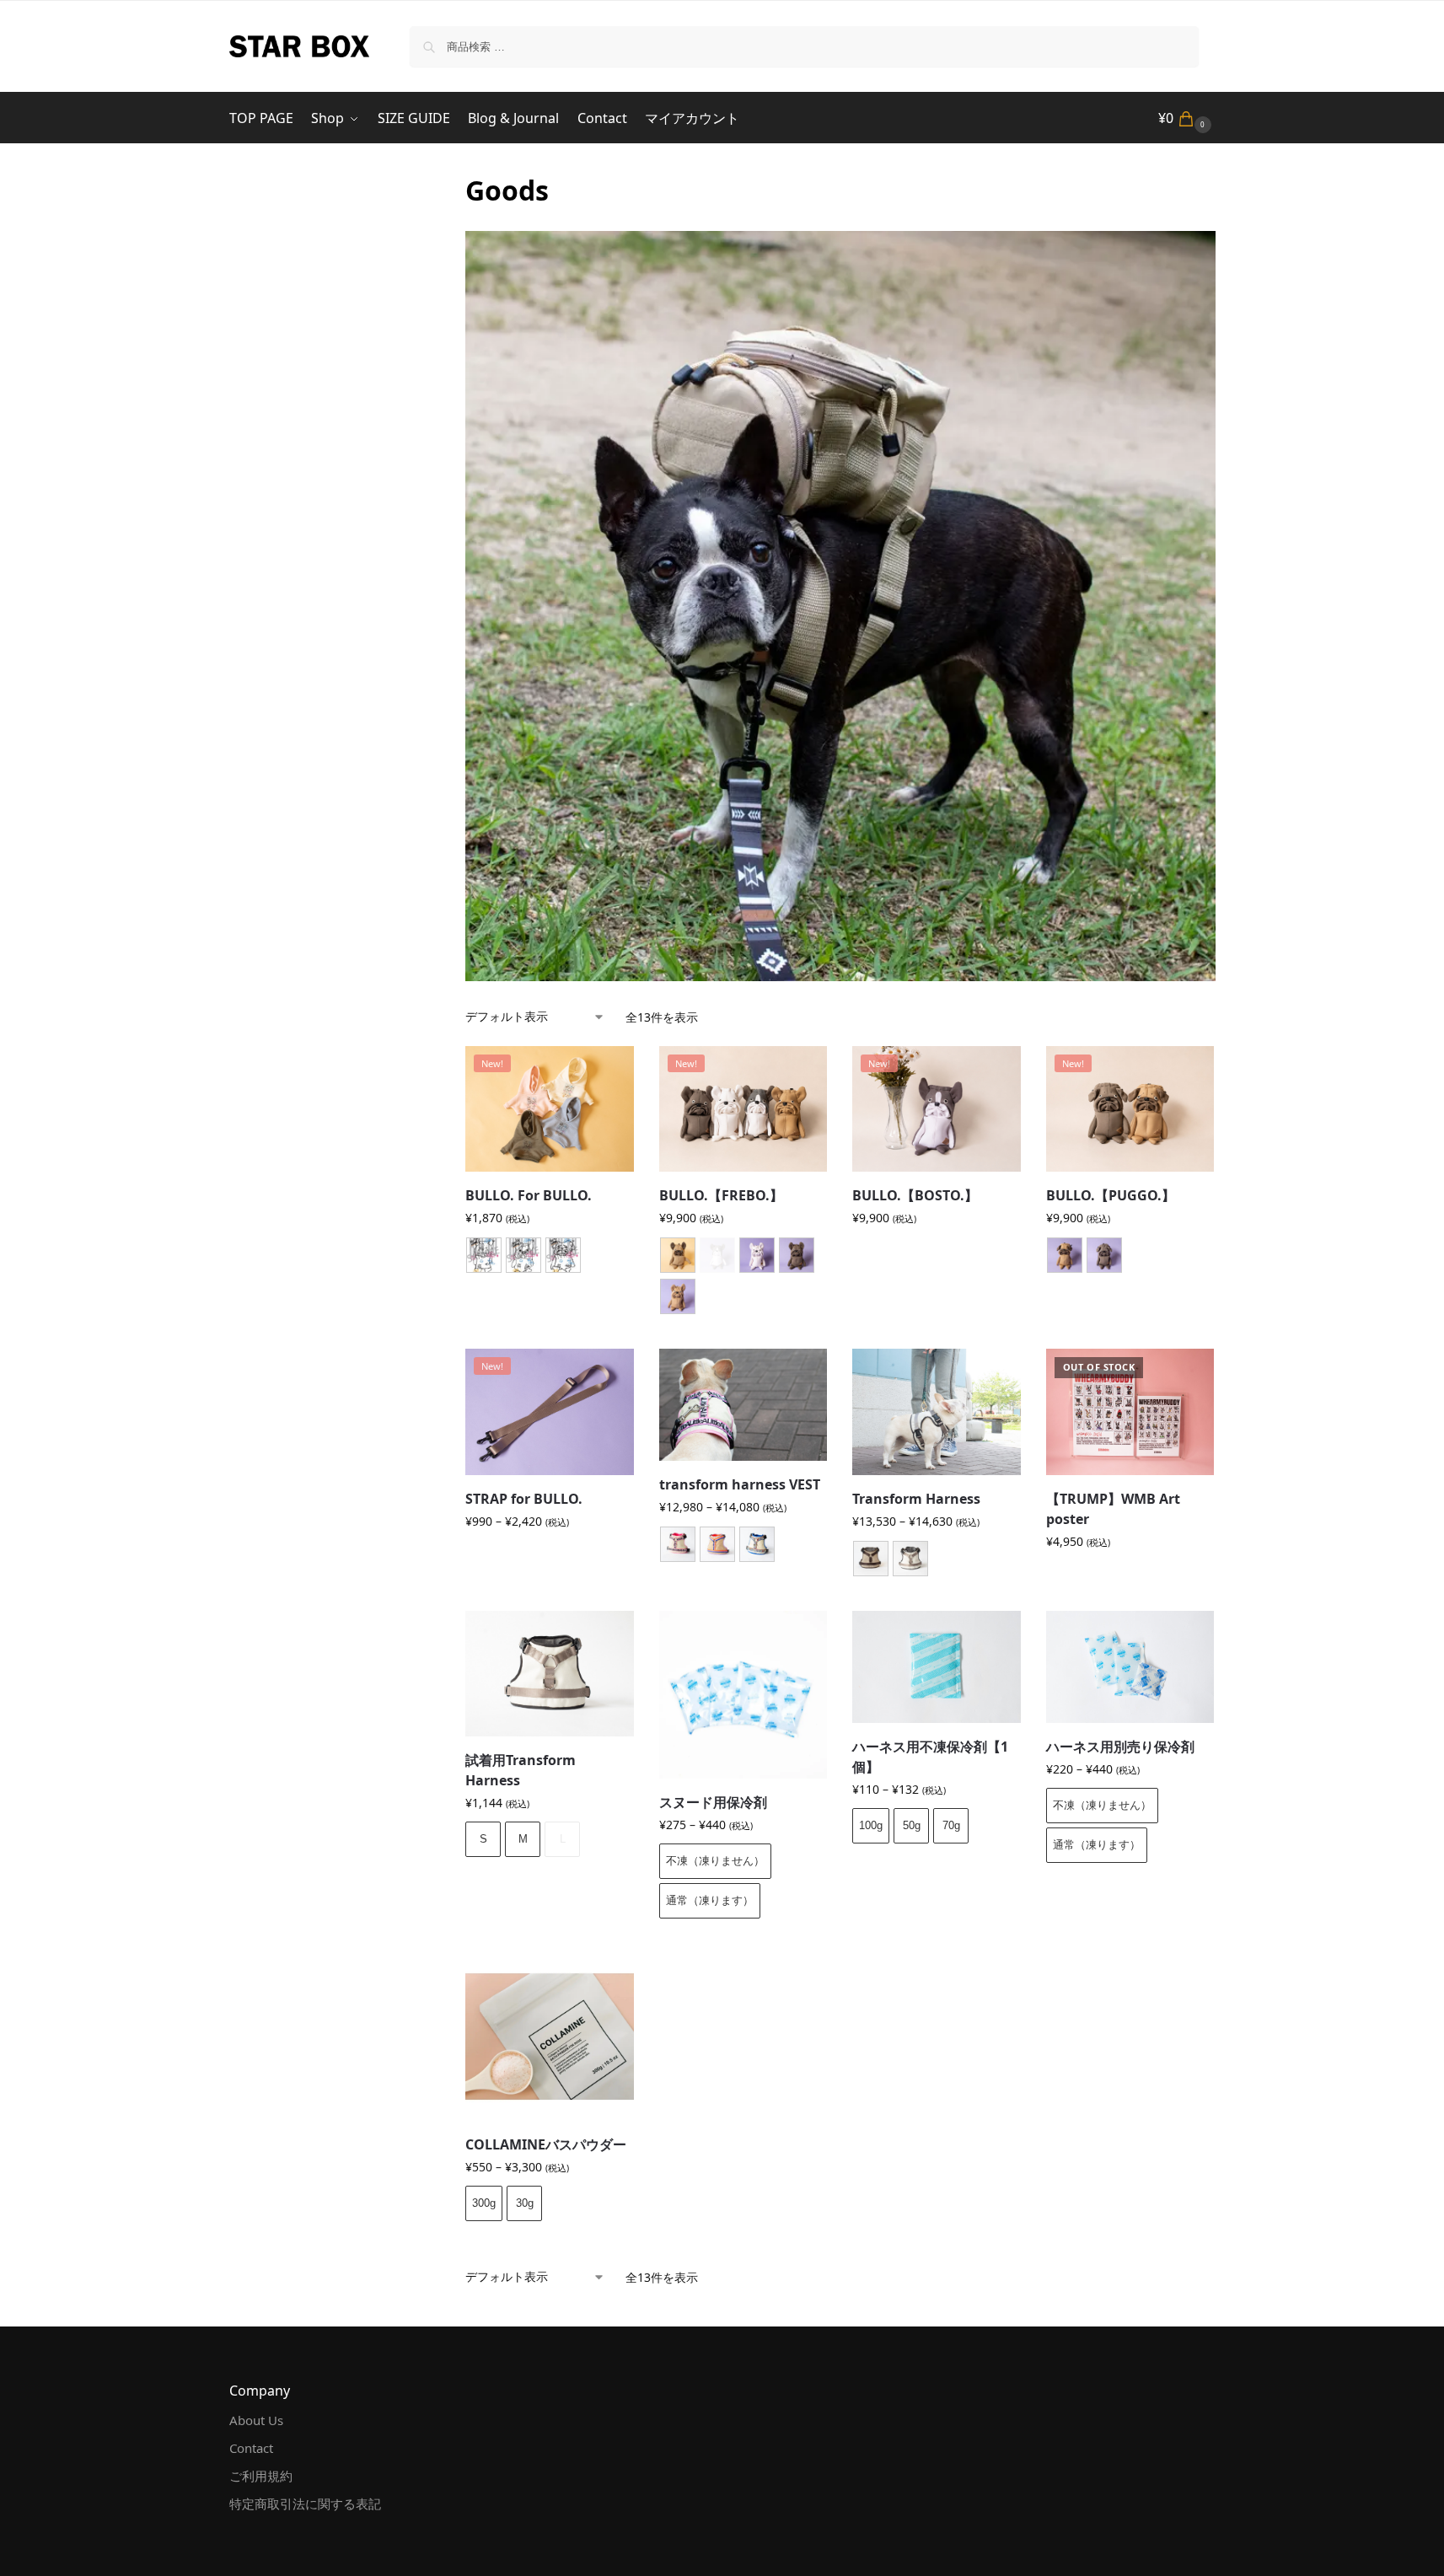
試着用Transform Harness (521, 1770)
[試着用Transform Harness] (550, 1674)
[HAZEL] (871, 1559)
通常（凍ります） (710, 1900)
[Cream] (757, 1255)
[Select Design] (550, 1257)
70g (951, 1825)
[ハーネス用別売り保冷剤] (1130, 1667)
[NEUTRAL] (910, 1559)
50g (912, 1825)
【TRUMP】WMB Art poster (1113, 1509)
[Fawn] (678, 1296)
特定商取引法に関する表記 (305, 2504)
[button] (1187, 118)
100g (871, 1825)
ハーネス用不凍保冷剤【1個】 (930, 1757)
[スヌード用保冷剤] (743, 1695)
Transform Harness (916, 1499)
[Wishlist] (609, 1071)
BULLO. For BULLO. (529, 1195)
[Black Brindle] (797, 1255)
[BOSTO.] (484, 1255)
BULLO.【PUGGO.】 (1111, 1195)
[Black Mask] (678, 1255)
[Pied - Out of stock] (717, 1255)
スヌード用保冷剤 (713, 1802)
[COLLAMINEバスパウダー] (550, 2037)
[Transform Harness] (937, 1412)
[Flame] (678, 1544)
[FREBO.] (523, 1255)
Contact (251, 2448)
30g (525, 2203)
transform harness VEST (740, 1484)
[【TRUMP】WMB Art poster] (1130, 1412)
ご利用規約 (261, 2476)
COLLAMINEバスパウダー (546, 2144)
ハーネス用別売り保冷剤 (1120, 1747)
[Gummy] (717, 1544)
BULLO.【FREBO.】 (721, 1195)
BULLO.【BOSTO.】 (915, 1195)
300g (484, 2203)
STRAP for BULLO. (524, 1499)
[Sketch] (757, 1544)
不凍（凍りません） (715, 1861)
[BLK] (1104, 1255)
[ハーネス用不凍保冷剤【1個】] (937, 1667)
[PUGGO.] (563, 1255)
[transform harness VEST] (743, 1405)
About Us (256, 2420)
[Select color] (743, 1278)
